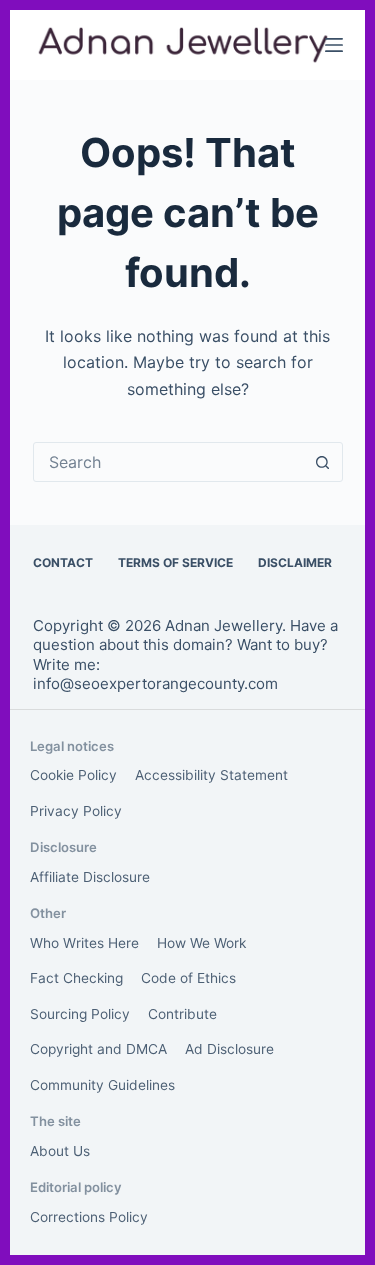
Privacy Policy (76, 811)
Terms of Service (175, 562)
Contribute (182, 1014)
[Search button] (323, 462)
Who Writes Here (84, 943)
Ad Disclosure (229, 1049)
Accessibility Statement (211, 775)
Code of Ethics (188, 978)
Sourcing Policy (80, 1014)
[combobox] (169, 462)
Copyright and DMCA (98, 1049)
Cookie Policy (73, 775)
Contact (63, 562)
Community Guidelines (102, 1085)
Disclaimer (295, 562)
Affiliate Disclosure (90, 877)
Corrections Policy (89, 1217)
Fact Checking (76, 978)
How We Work (201, 943)
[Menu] (334, 45)
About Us (60, 1151)
